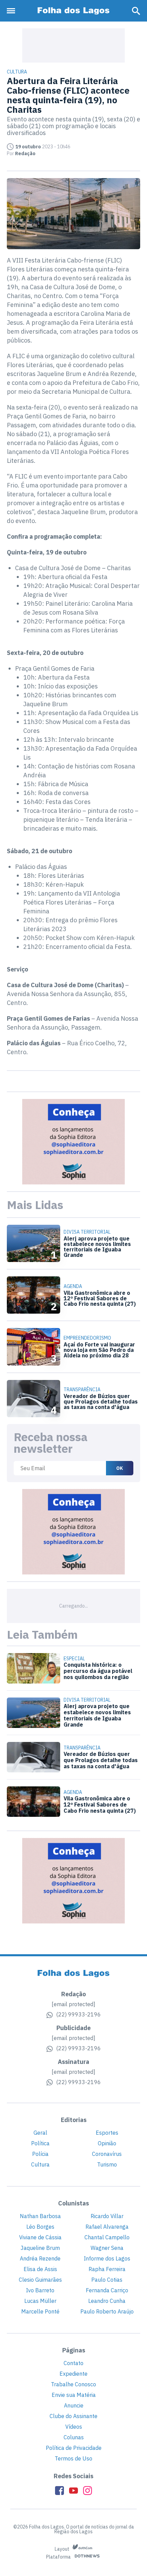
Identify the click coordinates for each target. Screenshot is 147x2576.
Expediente (73, 2374)
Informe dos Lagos (107, 2258)
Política (40, 2143)
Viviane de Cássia (40, 2237)
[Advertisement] (73, 45)
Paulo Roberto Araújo (107, 2311)
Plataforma (59, 2557)
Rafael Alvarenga (107, 2227)
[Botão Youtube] (73, 2491)
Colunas (74, 2437)
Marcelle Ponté (40, 2311)
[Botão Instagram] (88, 2491)
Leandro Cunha (107, 2301)
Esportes (107, 2133)
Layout (63, 2549)
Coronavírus (107, 2154)
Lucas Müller (40, 2301)
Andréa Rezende (40, 2258)
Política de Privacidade (74, 2448)
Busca (136, 11)
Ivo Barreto (40, 2290)
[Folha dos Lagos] (73, 11)
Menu (13, 11)
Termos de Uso (73, 2458)
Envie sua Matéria (74, 2395)
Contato (73, 2363)
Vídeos (74, 2427)
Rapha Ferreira (107, 2269)
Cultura (40, 2164)
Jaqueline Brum (40, 2248)
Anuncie (74, 2405)
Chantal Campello (107, 2237)
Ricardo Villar (107, 2216)
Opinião (107, 2143)
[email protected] (73, 2004)
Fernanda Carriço (107, 2290)
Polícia (40, 2154)
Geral (40, 2133)
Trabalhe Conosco (73, 2384)
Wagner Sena (107, 2248)
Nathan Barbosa (40, 2216)
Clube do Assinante (73, 2416)
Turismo (107, 2164)
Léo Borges (40, 2227)
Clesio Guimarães (40, 2280)
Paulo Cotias (107, 2280)
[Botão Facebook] (59, 2491)
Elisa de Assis (40, 2269)
